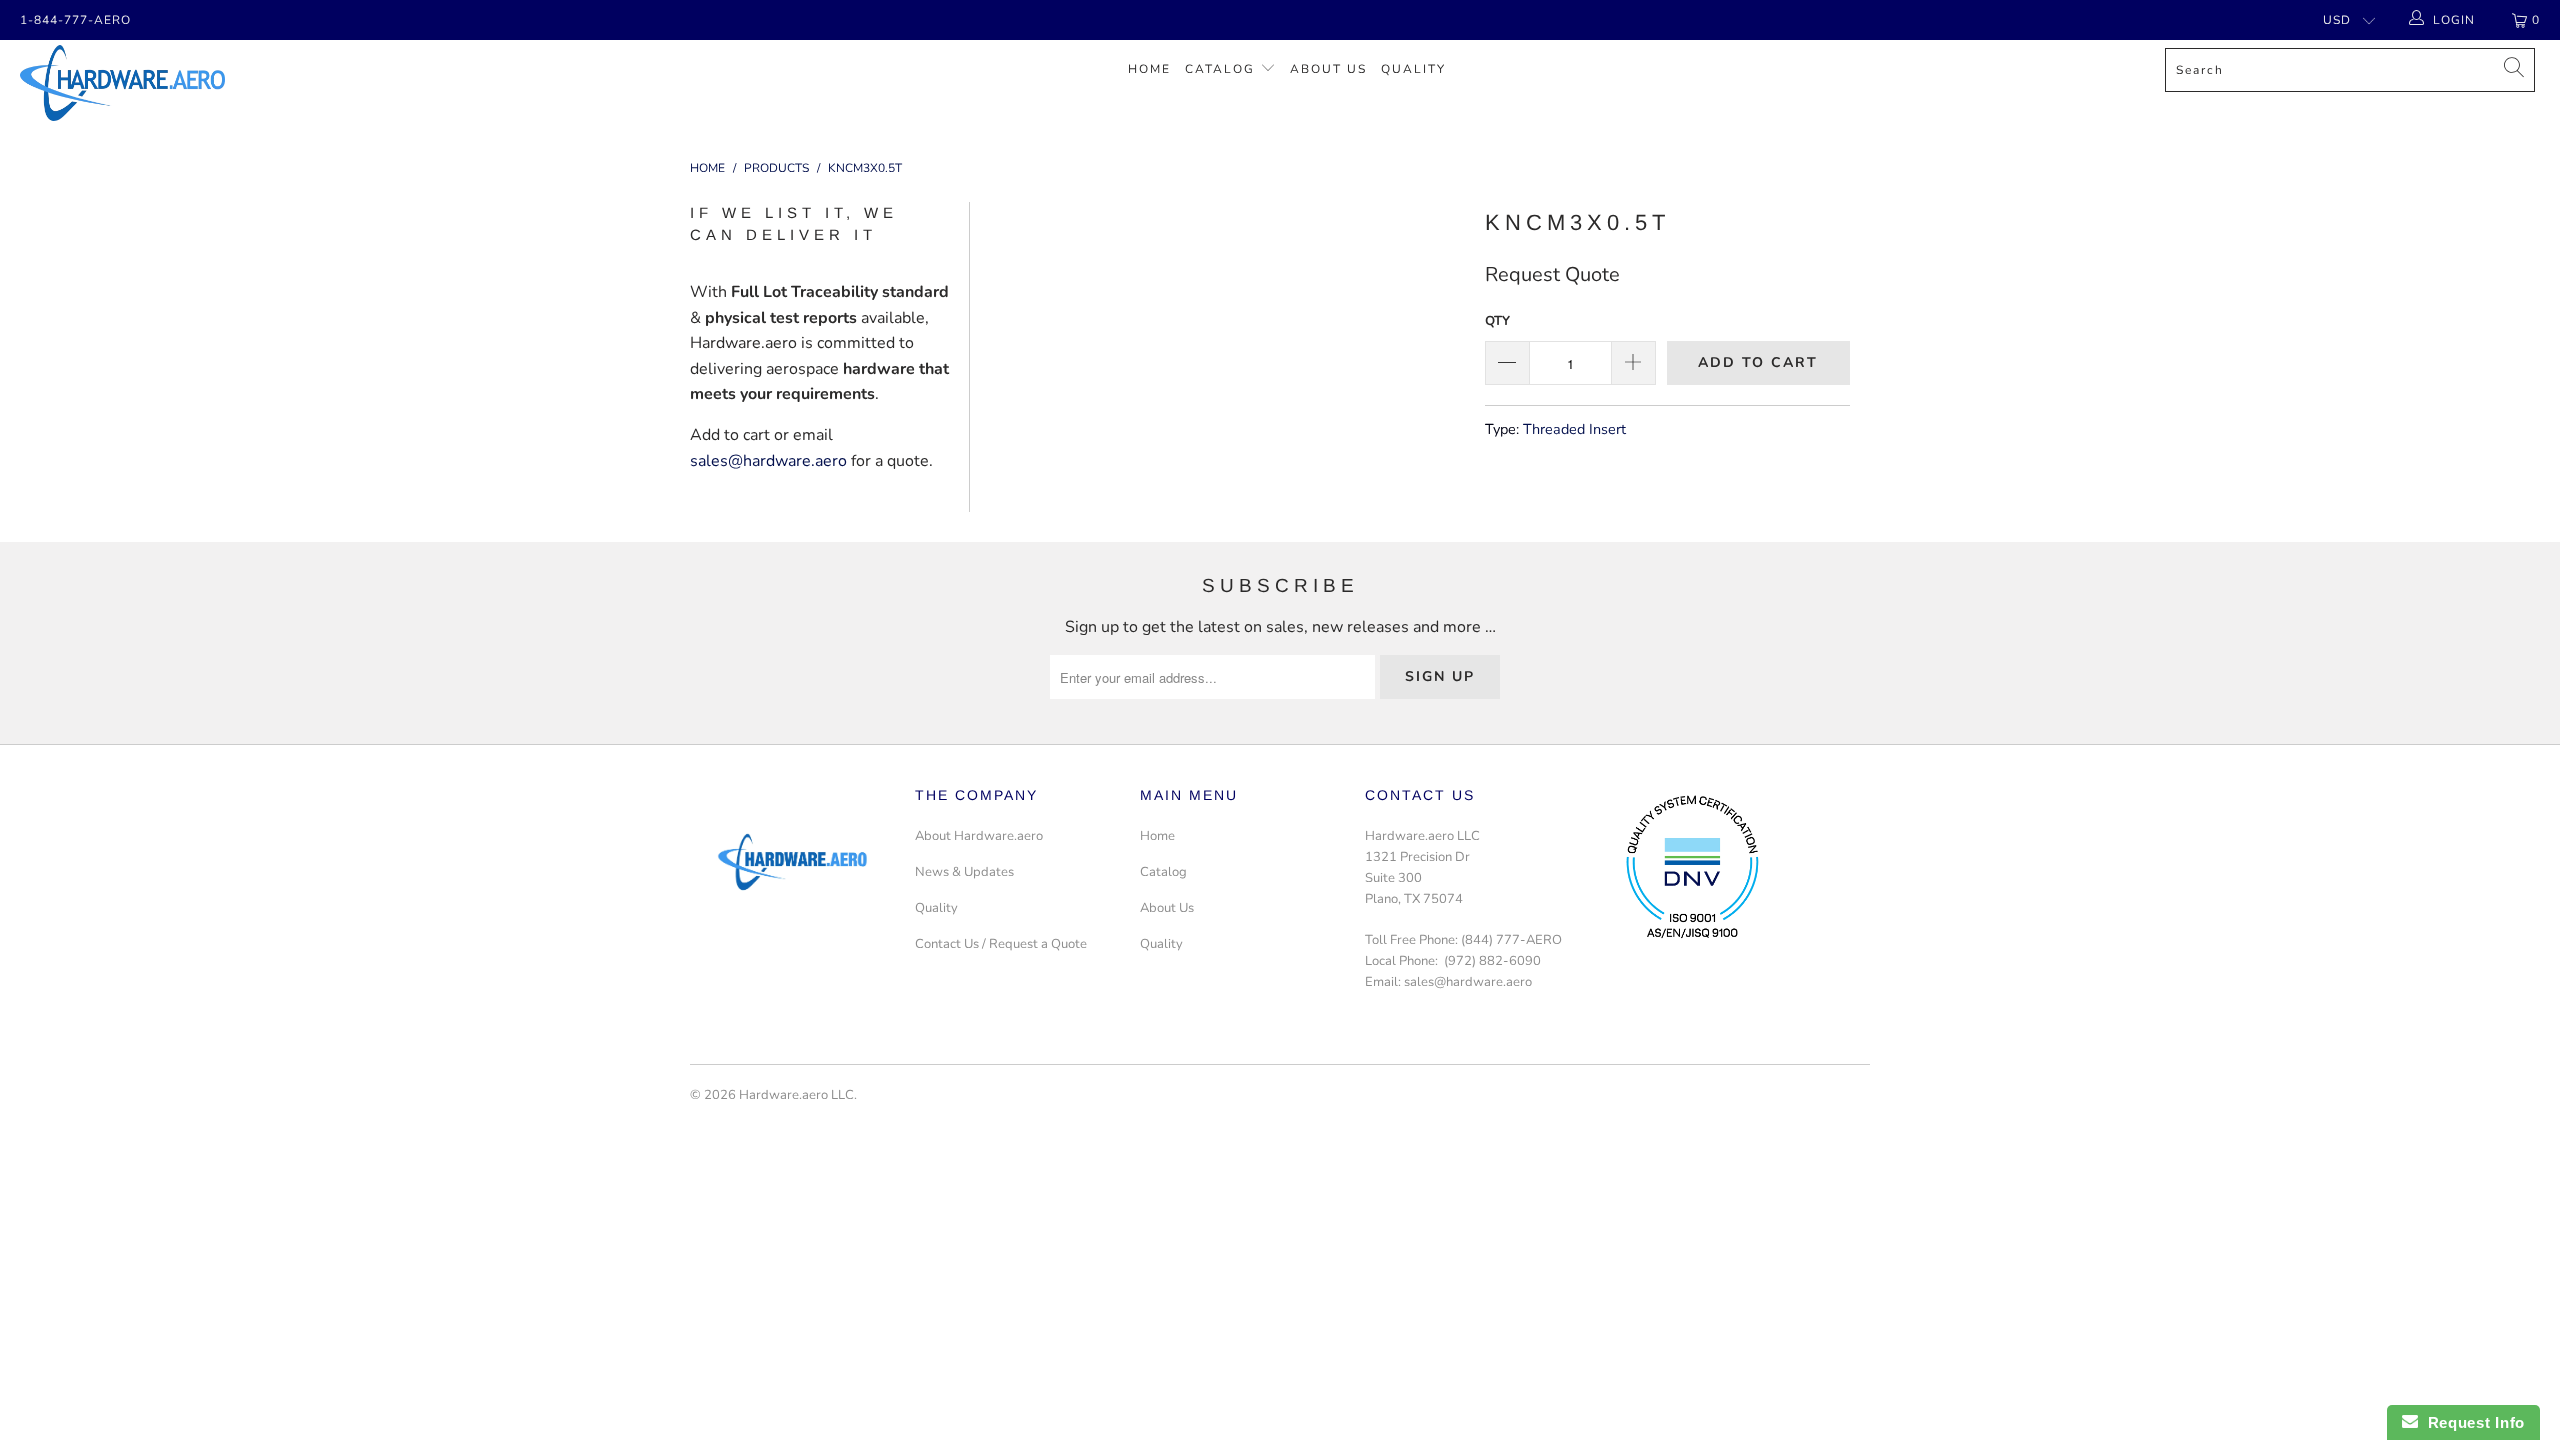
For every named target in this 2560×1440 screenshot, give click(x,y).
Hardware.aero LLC (796, 1095)
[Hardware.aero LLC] (215, 83)
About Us (1328, 69)
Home (1149, 69)
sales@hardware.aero (768, 461)
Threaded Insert (1574, 429)
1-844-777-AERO (75, 20)
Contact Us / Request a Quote (1001, 944)
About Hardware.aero (979, 836)
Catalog (1220, 69)
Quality (1413, 69)
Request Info (2471, 1422)
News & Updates (964, 872)
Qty (1497, 321)
